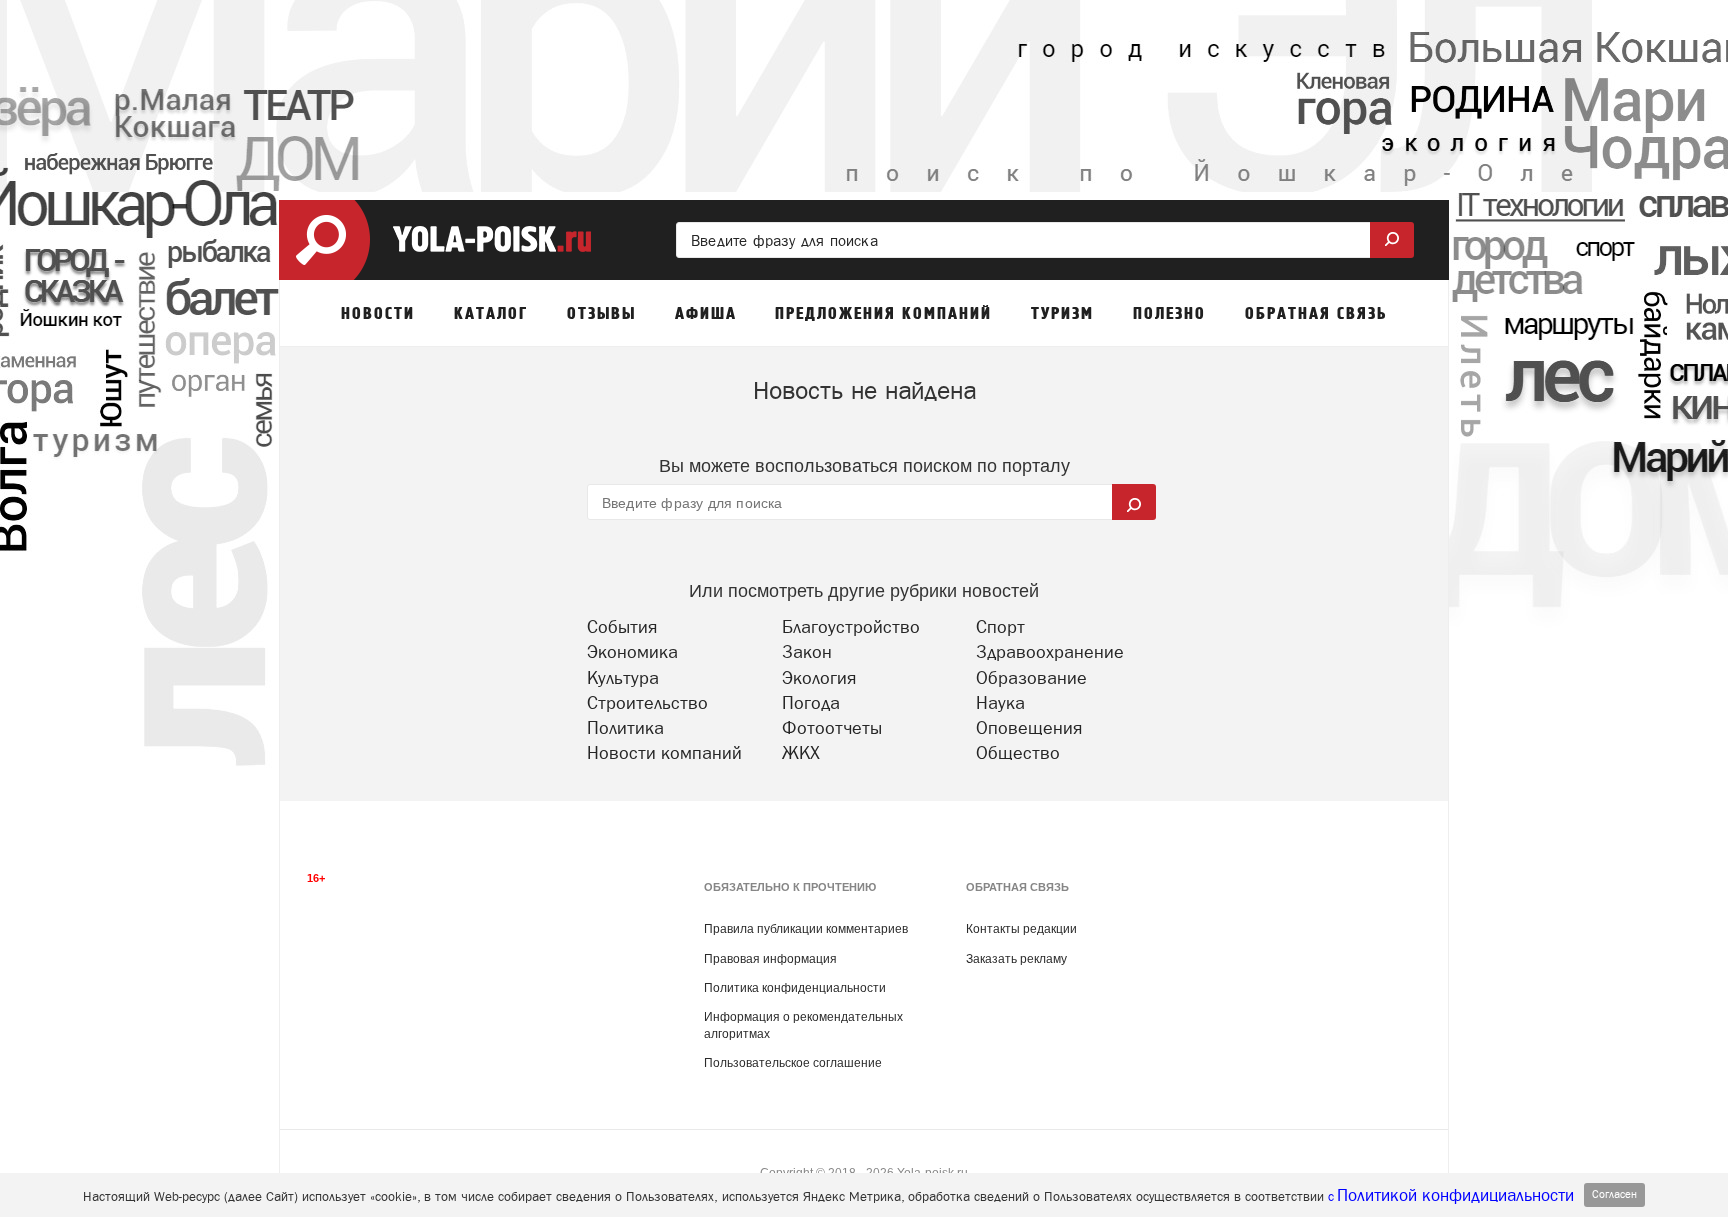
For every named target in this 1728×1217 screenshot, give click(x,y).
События (622, 626)
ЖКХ (801, 752)
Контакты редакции (1021, 929)
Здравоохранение (1050, 651)
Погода (811, 702)
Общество (1018, 752)
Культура (623, 677)
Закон (807, 651)
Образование (1031, 677)
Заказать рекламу (1016, 959)
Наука (1000, 702)
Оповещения (1029, 727)
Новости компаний (664, 752)
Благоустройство (851, 626)
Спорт (1000, 626)
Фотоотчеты (832, 727)
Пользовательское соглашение (793, 1063)
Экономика (632, 651)
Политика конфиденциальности (795, 988)
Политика (625, 727)
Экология (819, 677)
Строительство (647, 702)
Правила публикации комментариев (806, 929)
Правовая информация (770, 959)
